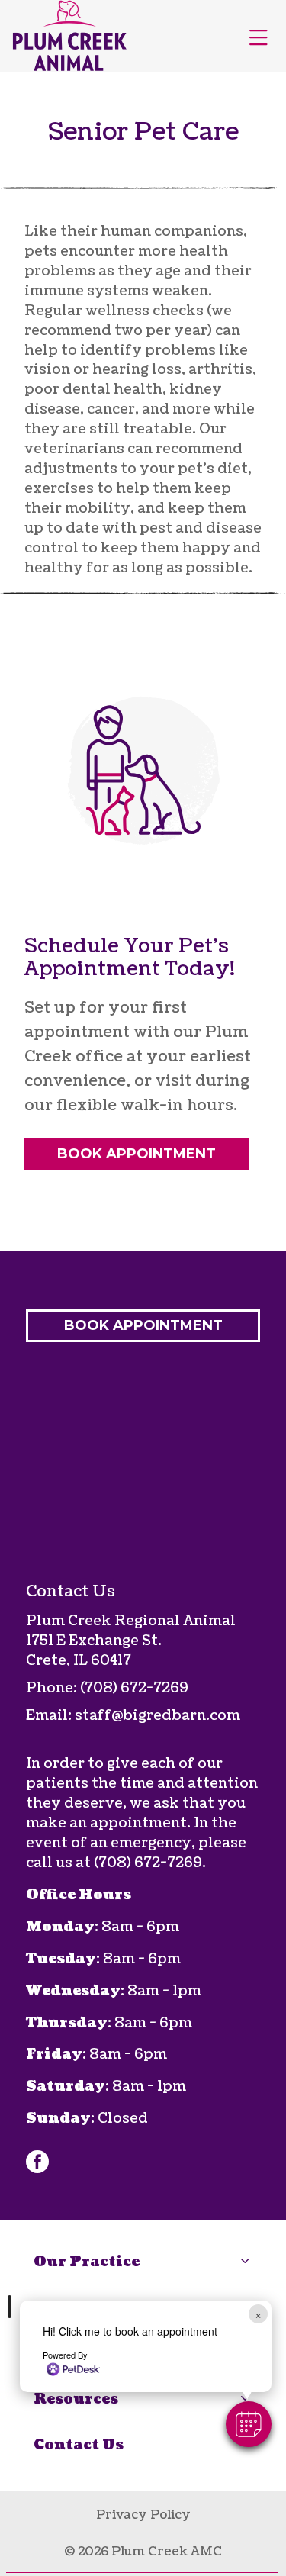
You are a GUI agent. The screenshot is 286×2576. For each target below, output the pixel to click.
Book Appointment (137, 1154)
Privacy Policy (143, 2515)
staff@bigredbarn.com (157, 1716)
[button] (249, 2424)
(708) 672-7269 (134, 1688)
